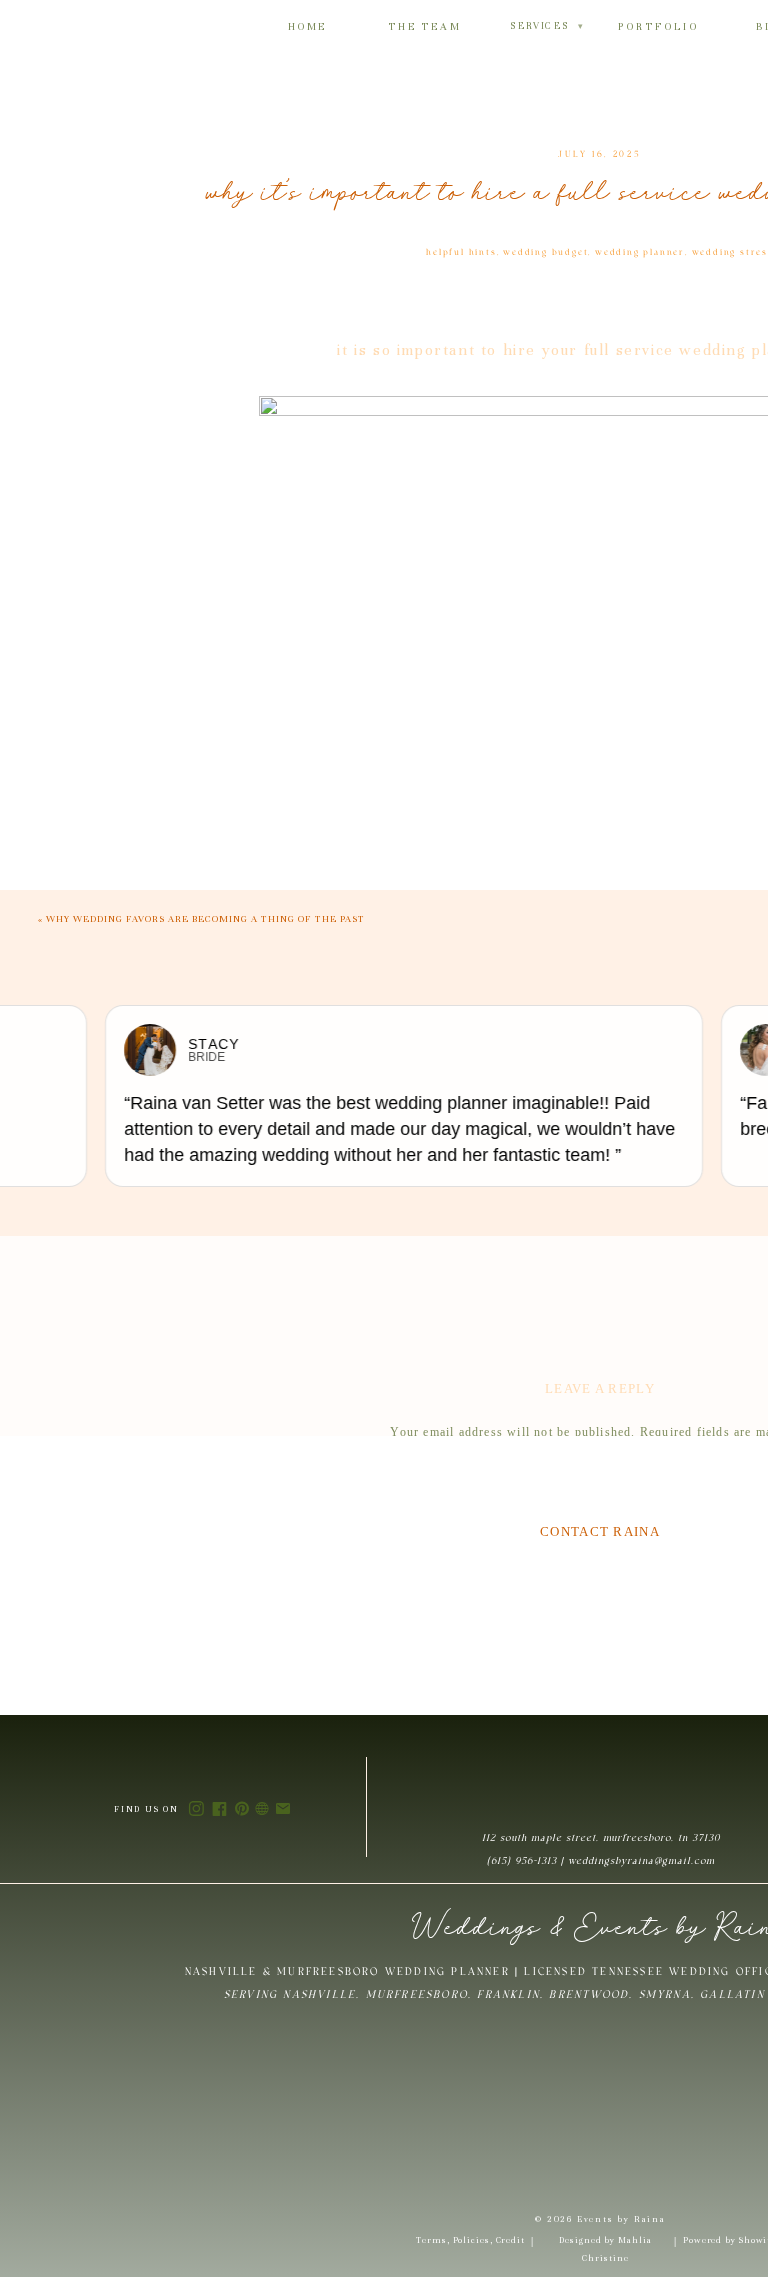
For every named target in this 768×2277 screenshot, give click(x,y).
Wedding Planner (640, 252)
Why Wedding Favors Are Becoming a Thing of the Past (205, 919)
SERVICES (547, 26)
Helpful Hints (461, 252)
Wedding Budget (545, 252)
